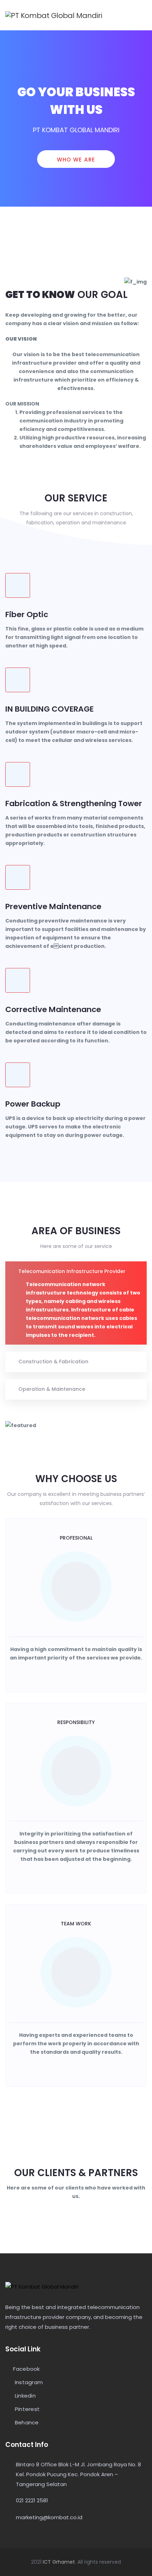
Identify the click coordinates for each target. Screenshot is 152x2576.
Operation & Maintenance (52, 1389)
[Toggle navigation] (143, 15)
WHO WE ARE (76, 160)
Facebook (26, 2369)
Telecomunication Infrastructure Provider (72, 1271)
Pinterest (26, 2409)
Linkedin (24, 2396)
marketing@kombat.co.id (49, 2517)
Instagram (28, 2383)
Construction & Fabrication (53, 1362)
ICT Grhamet (59, 2562)
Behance (26, 2423)
